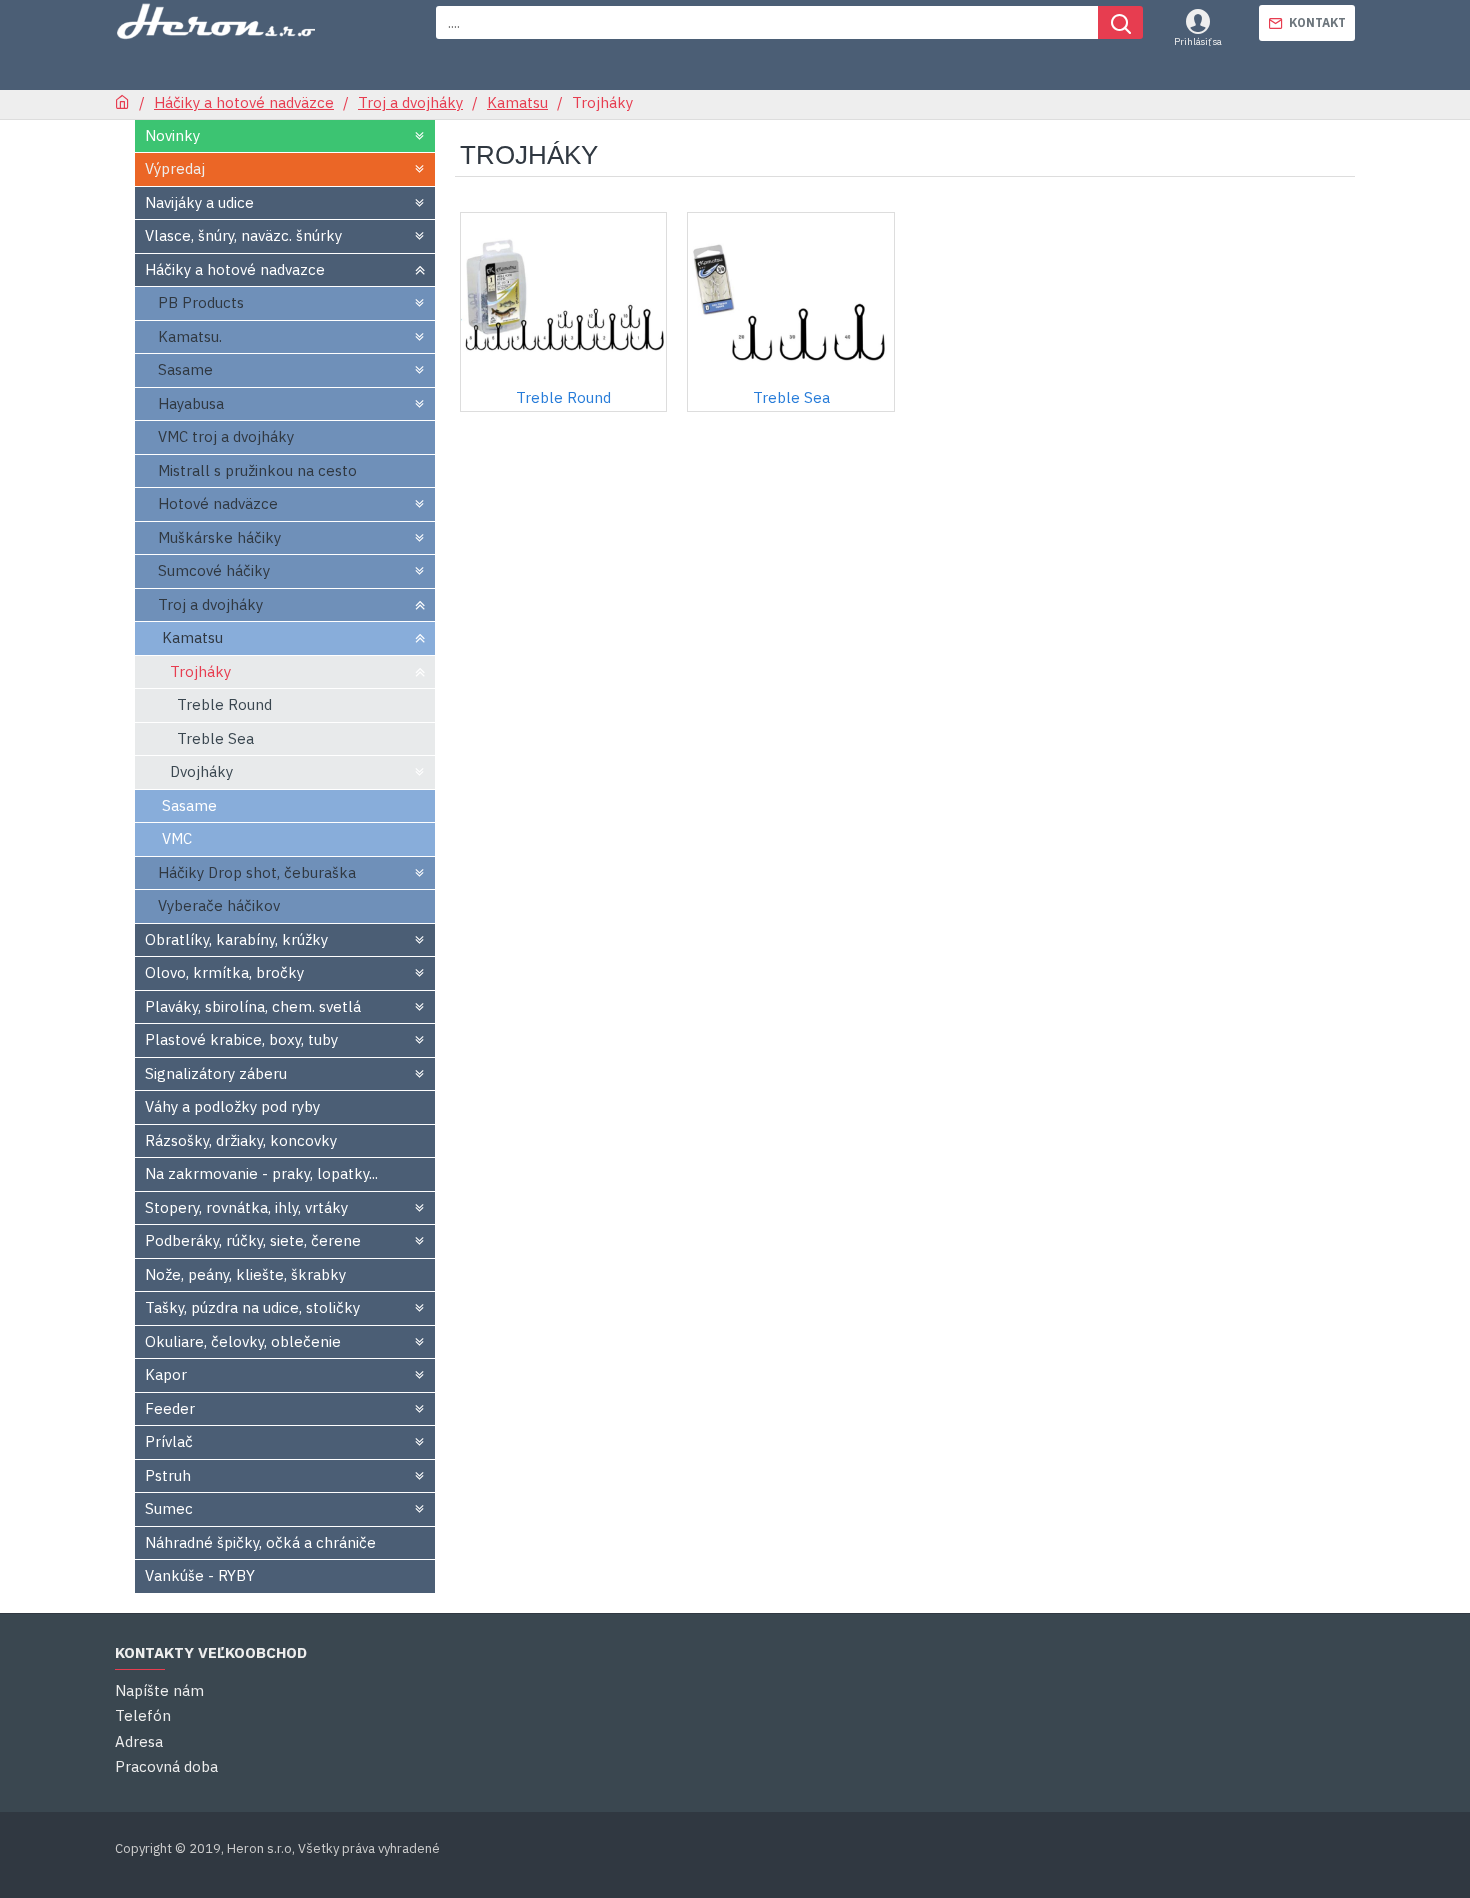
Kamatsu (517, 102)
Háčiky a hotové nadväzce (244, 102)
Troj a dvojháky (410, 102)
